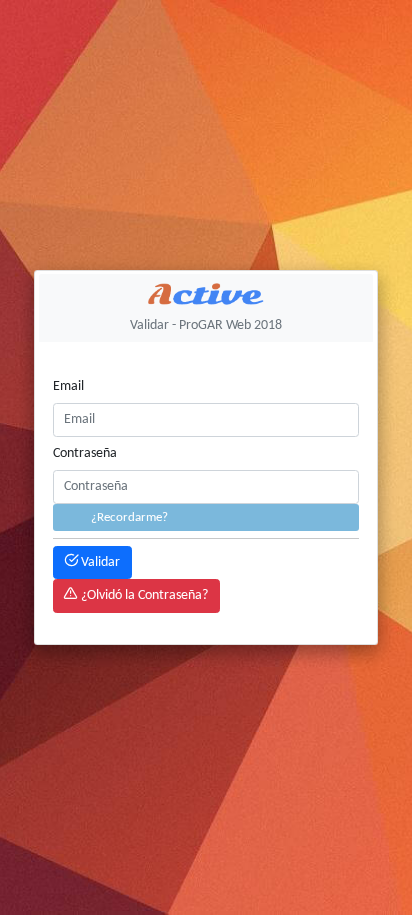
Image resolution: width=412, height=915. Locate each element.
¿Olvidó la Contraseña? (143, 595)
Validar (99, 562)
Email (68, 386)
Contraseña (85, 453)
